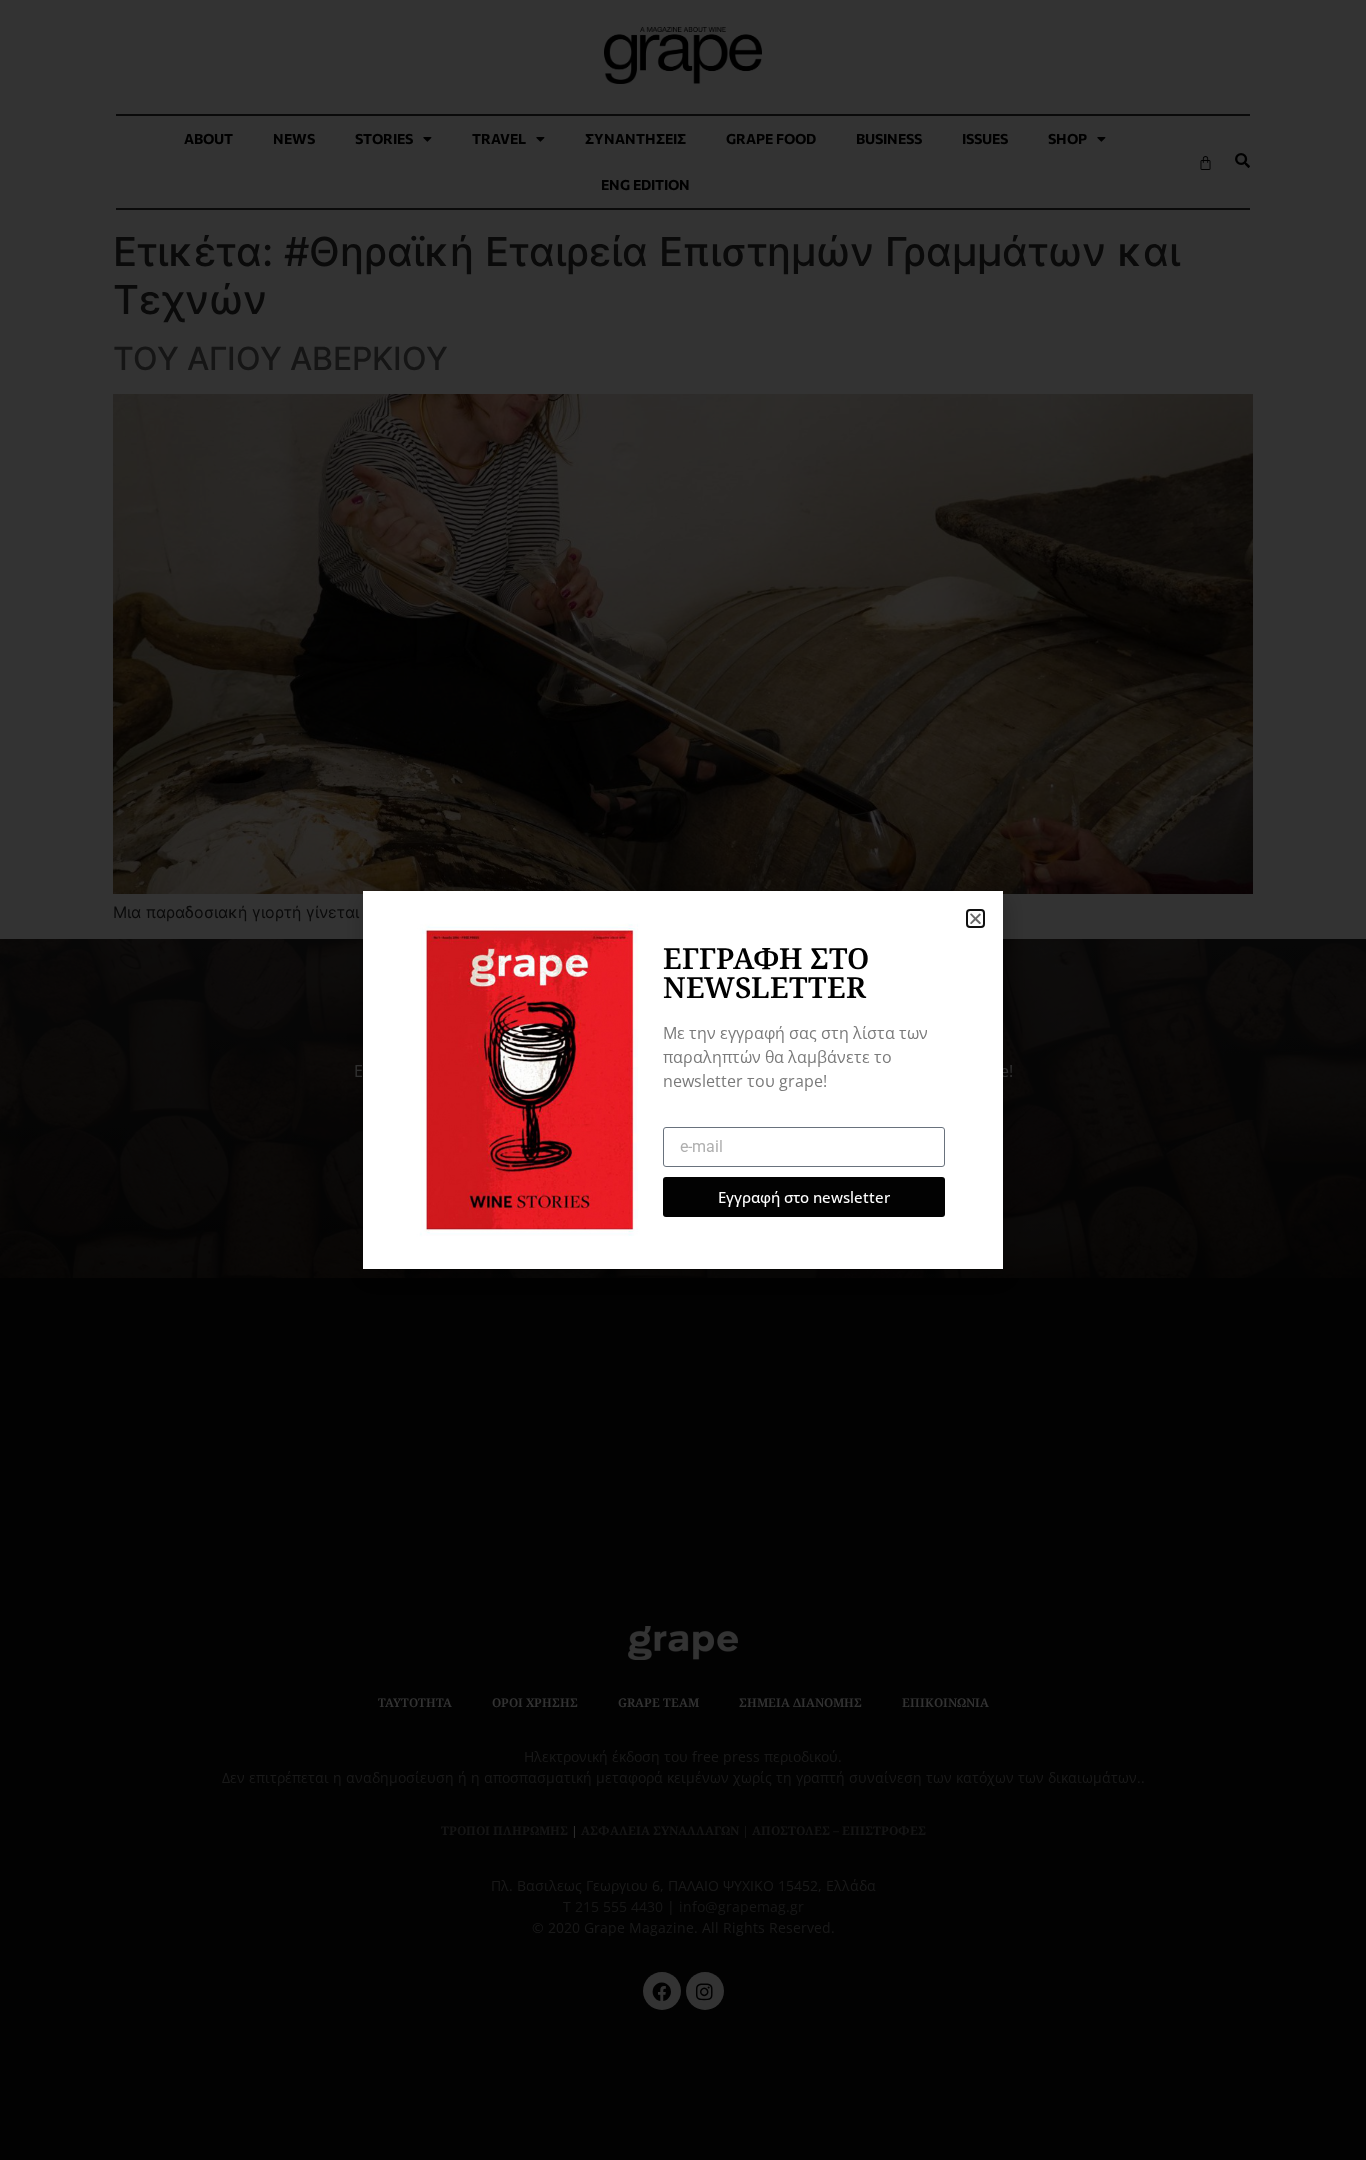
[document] (683, 1080)
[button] (975, 918)
